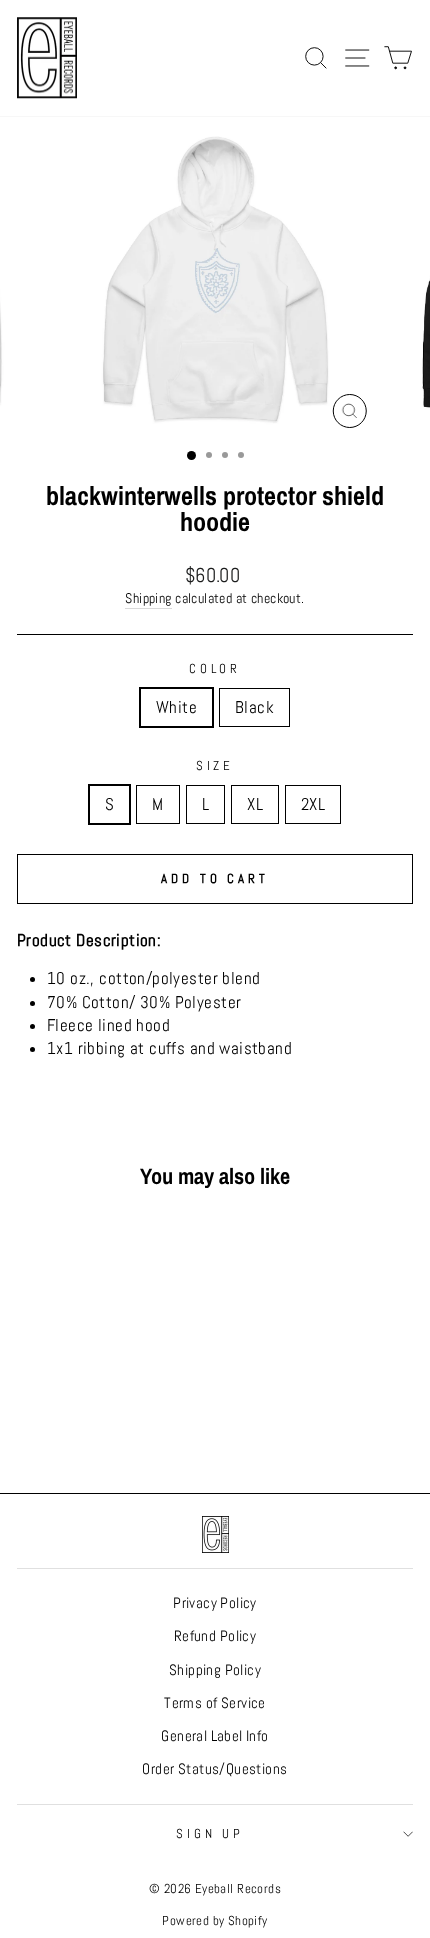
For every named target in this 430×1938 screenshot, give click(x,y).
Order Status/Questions (214, 1769)
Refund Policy (215, 1636)
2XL (313, 804)
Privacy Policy (215, 1603)
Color (215, 668)
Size (215, 765)
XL (255, 804)
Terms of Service (215, 1703)
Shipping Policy (215, 1670)
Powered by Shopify (214, 1921)
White (176, 707)
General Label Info (214, 1736)
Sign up (210, 1833)
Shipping (148, 598)
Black (254, 707)
